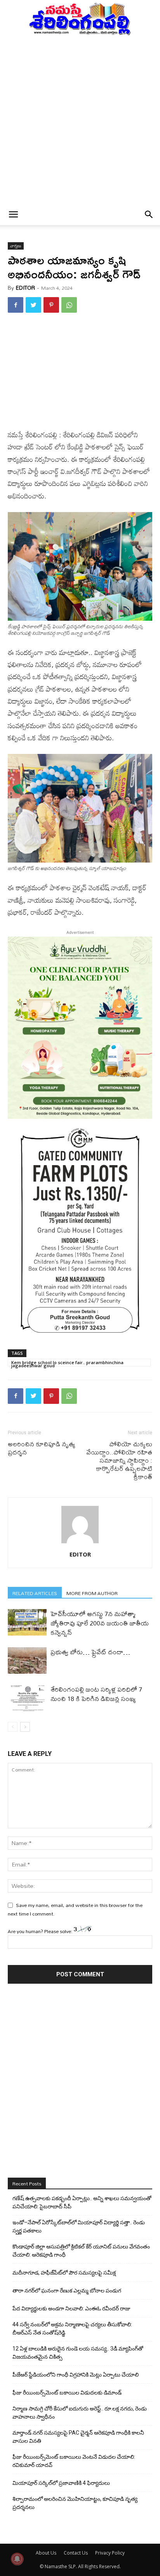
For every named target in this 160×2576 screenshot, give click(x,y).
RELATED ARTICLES (35, 1593)
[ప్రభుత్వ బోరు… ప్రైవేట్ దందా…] (27, 1661)
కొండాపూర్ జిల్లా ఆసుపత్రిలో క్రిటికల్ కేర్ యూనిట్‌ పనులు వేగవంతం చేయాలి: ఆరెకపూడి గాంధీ (81, 2251)
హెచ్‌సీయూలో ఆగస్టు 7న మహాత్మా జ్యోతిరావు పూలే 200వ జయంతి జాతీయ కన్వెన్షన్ (100, 1623)
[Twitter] (33, 305)
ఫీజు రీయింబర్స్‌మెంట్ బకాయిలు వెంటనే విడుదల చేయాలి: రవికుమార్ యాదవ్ (74, 2461)
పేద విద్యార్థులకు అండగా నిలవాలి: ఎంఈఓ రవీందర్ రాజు (71, 2308)
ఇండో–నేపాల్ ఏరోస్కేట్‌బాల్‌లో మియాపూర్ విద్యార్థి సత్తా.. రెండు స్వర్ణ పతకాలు (79, 2226)
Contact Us (76, 2553)
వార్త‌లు (16, 246)
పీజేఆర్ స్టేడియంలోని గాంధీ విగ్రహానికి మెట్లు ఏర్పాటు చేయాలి (76, 2375)
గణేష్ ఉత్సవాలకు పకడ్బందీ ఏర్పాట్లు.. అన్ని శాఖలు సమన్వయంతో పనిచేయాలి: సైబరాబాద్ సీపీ (82, 2202)
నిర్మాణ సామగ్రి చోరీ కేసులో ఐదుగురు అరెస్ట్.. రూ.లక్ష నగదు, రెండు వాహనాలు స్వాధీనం (80, 2413)
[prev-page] (13, 1727)
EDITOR (25, 288)
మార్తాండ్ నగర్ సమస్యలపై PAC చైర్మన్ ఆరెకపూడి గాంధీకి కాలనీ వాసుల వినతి (78, 2437)
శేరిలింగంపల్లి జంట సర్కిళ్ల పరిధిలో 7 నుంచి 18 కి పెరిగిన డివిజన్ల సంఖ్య (96, 1694)
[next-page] (25, 1727)
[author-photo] (80, 1543)
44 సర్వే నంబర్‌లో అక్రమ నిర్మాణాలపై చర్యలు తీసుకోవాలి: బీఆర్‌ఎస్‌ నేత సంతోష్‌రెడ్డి (72, 2329)
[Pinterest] (51, 305)
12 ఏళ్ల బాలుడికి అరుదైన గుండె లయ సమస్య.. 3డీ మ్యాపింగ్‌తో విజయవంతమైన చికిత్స (78, 2353)
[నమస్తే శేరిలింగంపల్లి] (80, 18)
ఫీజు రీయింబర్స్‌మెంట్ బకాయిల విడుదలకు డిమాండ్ (67, 2393)
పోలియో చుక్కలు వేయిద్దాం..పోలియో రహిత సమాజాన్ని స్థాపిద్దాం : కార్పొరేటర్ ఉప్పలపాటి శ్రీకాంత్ (119, 1460)
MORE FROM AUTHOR (92, 1593)
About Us (46, 2553)
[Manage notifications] (17, 2559)
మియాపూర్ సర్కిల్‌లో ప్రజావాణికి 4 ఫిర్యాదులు (61, 2483)
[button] (13, 215)
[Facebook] (16, 305)
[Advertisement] (80, 120)
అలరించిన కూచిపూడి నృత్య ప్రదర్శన (42, 1448)
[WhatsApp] (69, 305)
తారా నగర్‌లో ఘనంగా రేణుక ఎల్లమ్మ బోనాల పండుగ (67, 2291)
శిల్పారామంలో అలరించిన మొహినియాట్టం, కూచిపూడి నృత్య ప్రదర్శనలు (75, 2503)
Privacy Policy (110, 2553)
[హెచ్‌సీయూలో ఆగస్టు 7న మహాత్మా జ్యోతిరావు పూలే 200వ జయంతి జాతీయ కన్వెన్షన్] (27, 1623)
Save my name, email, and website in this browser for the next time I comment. (75, 1909)
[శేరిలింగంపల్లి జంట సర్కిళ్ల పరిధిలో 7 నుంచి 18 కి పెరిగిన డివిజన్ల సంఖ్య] (27, 1698)
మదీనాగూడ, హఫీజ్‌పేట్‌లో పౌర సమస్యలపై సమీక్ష (64, 2273)
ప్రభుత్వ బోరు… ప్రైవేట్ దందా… (90, 1652)
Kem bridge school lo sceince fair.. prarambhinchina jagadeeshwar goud (67, 1363)
